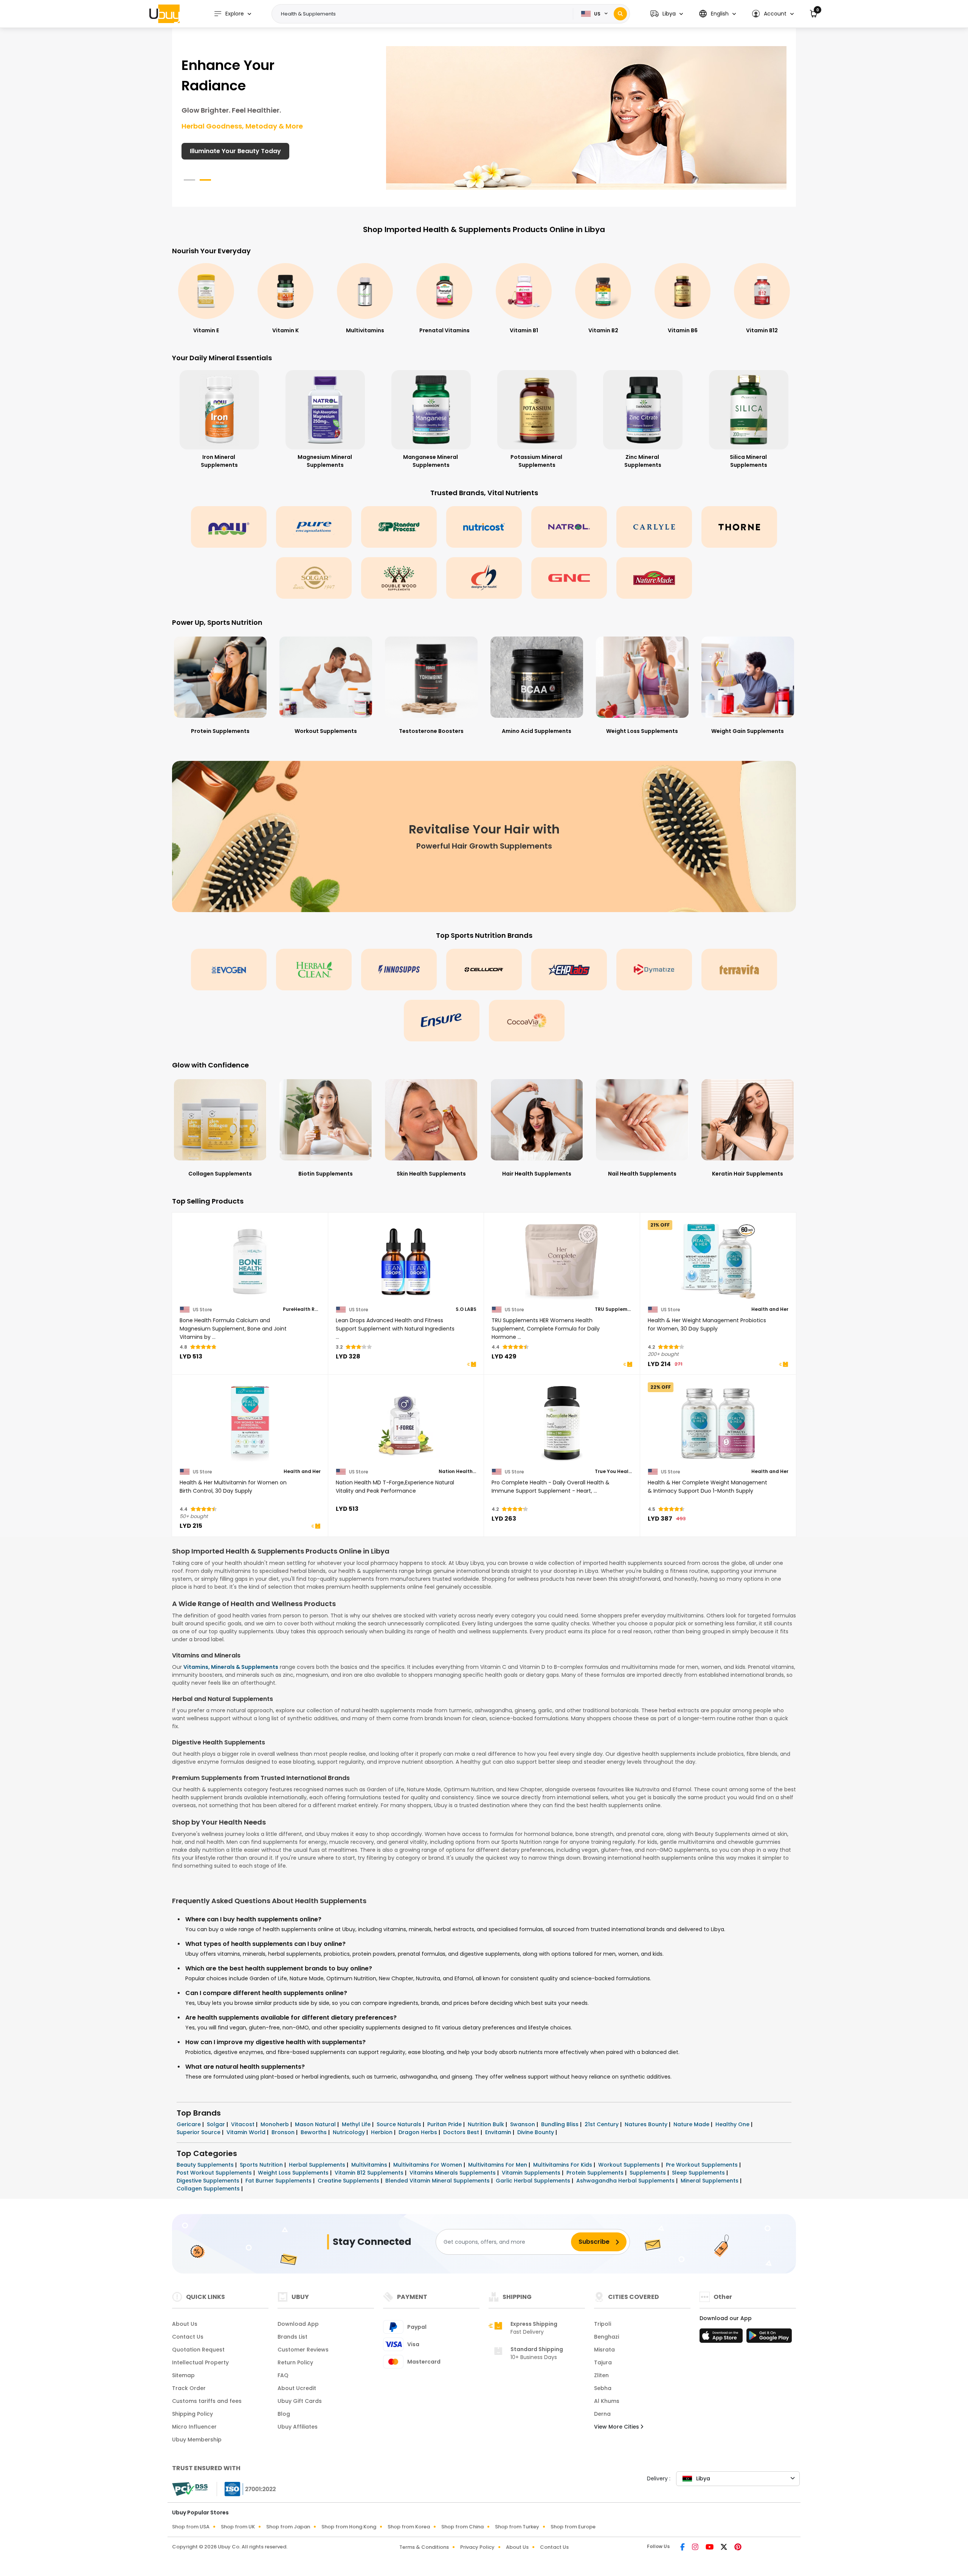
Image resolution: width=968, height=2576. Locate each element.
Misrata (604, 2350)
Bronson (284, 2132)
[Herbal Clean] (314, 970)
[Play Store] (769, 2338)
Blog (284, 2414)
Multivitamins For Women (428, 2165)
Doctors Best (462, 2132)
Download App (298, 2324)
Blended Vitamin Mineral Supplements (438, 2181)
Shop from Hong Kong (349, 2527)
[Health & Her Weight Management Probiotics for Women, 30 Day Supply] (718, 1262)
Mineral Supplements (710, 2181)
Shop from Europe (573, 2527)
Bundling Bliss (561, 2124)
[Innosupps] (399, 970)
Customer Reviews (303, 2350)
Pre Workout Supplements (703, 2165)
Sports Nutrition (262, 2165)
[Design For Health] (484, 578)
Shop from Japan (288, 2527)
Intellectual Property (200, 2362)
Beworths (314, 2132)
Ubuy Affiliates (298, 2427)
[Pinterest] (738, 2548)
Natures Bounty (647, 2124)
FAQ (283, 2375)
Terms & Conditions (424, 2547)
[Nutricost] (484, 527)
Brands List (292, 2337)
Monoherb (275, 2124)
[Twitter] (724, 2548)
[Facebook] (683, 2548)
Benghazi (607, 2337)
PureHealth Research (302, 1309)
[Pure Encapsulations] (314, 527)
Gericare (189, 2124)
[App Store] (722, 2338)
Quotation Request (198, 2350)
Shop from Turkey (517, 2527)
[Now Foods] (229, 527)
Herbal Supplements (318, 2165)
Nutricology (350, 2132)
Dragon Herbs (419, 2132)
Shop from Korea (409, 2527)
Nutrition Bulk (487, 2124)
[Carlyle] (654, 527)
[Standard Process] (399, 527)
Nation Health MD (458, 1472)
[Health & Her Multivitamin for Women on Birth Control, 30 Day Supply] (250, 1424)
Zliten (601, 2375)
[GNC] (569, 578)
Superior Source (199, 2132)
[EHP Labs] (569, 970)
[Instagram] (696, 2548)
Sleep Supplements (699, 2173)
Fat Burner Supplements (279, 2181)
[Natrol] (569, 527)
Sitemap (183, 2375)
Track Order (189, 2388)
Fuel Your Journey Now (225, 151)
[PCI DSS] (190, 2489)
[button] (667, 14)
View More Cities (617, 2427)
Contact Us (188, 2337)
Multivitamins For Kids (563, 2165)
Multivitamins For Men (498, 2165)
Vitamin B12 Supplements (370, 2173)
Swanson (523, 2124)
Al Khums (607, 2401)
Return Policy (295, 2362)
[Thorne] (739, 527)
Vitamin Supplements (532, 2173)
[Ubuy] (164, 14)
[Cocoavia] (527, 1021)
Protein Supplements (596, 2173)
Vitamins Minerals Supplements (453, 2173)
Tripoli (603, 2324)
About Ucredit (297, 2388)
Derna (602, 2414)
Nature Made (692, 2124)
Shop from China (462, 2527)
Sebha (603, 2388)
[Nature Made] (654, 578)
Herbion (382, 2132)
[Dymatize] (654, 970)
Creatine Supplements (349, 2181)
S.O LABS (466, 1309)
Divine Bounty (536, 2132)
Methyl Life (357, 2124)
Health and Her (770, 1309)
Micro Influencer (194, 2427)
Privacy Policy (477, 2547)
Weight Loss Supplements (294, 2173)
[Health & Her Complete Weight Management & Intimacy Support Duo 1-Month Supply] (718, 1424)
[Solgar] (314, 578)
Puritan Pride (445, 2124)
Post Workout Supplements (215, 2173)
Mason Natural (316, 2124)
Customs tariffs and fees (207, 2401)
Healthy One (733, 2124)
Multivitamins (370, 2165)
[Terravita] (739, 970)
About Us (185, 2324)
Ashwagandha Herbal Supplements (626, 2181)
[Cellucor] (484, 970)
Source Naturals (400, 2124)
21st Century (602, 2124)
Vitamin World (247, 2132)
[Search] (620, 14)
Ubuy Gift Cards (300, 2401)
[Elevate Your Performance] (586, 118)
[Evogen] (229, 970)
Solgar (217, 2124)
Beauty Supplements (206, 2165)
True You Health (614, 1472)
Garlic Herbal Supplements (534, 2181)
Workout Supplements (630, 2165)
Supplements (648, 2173)
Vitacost (244, 2124)
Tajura (603, 2362)
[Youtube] (710, 2548)
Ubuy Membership (197, 2440)
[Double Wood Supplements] (399, 578)
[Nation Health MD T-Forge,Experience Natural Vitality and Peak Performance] (406, 1424)
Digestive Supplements (209, 2181)
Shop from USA (191, 2527)
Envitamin (499, 2132)
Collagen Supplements (209, 2189)
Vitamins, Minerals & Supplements (231, 1667)
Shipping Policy (192, 2414)
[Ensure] (442, 1021)
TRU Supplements (614, 1309)
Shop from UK (238, 2527)
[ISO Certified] (247, 2489)
